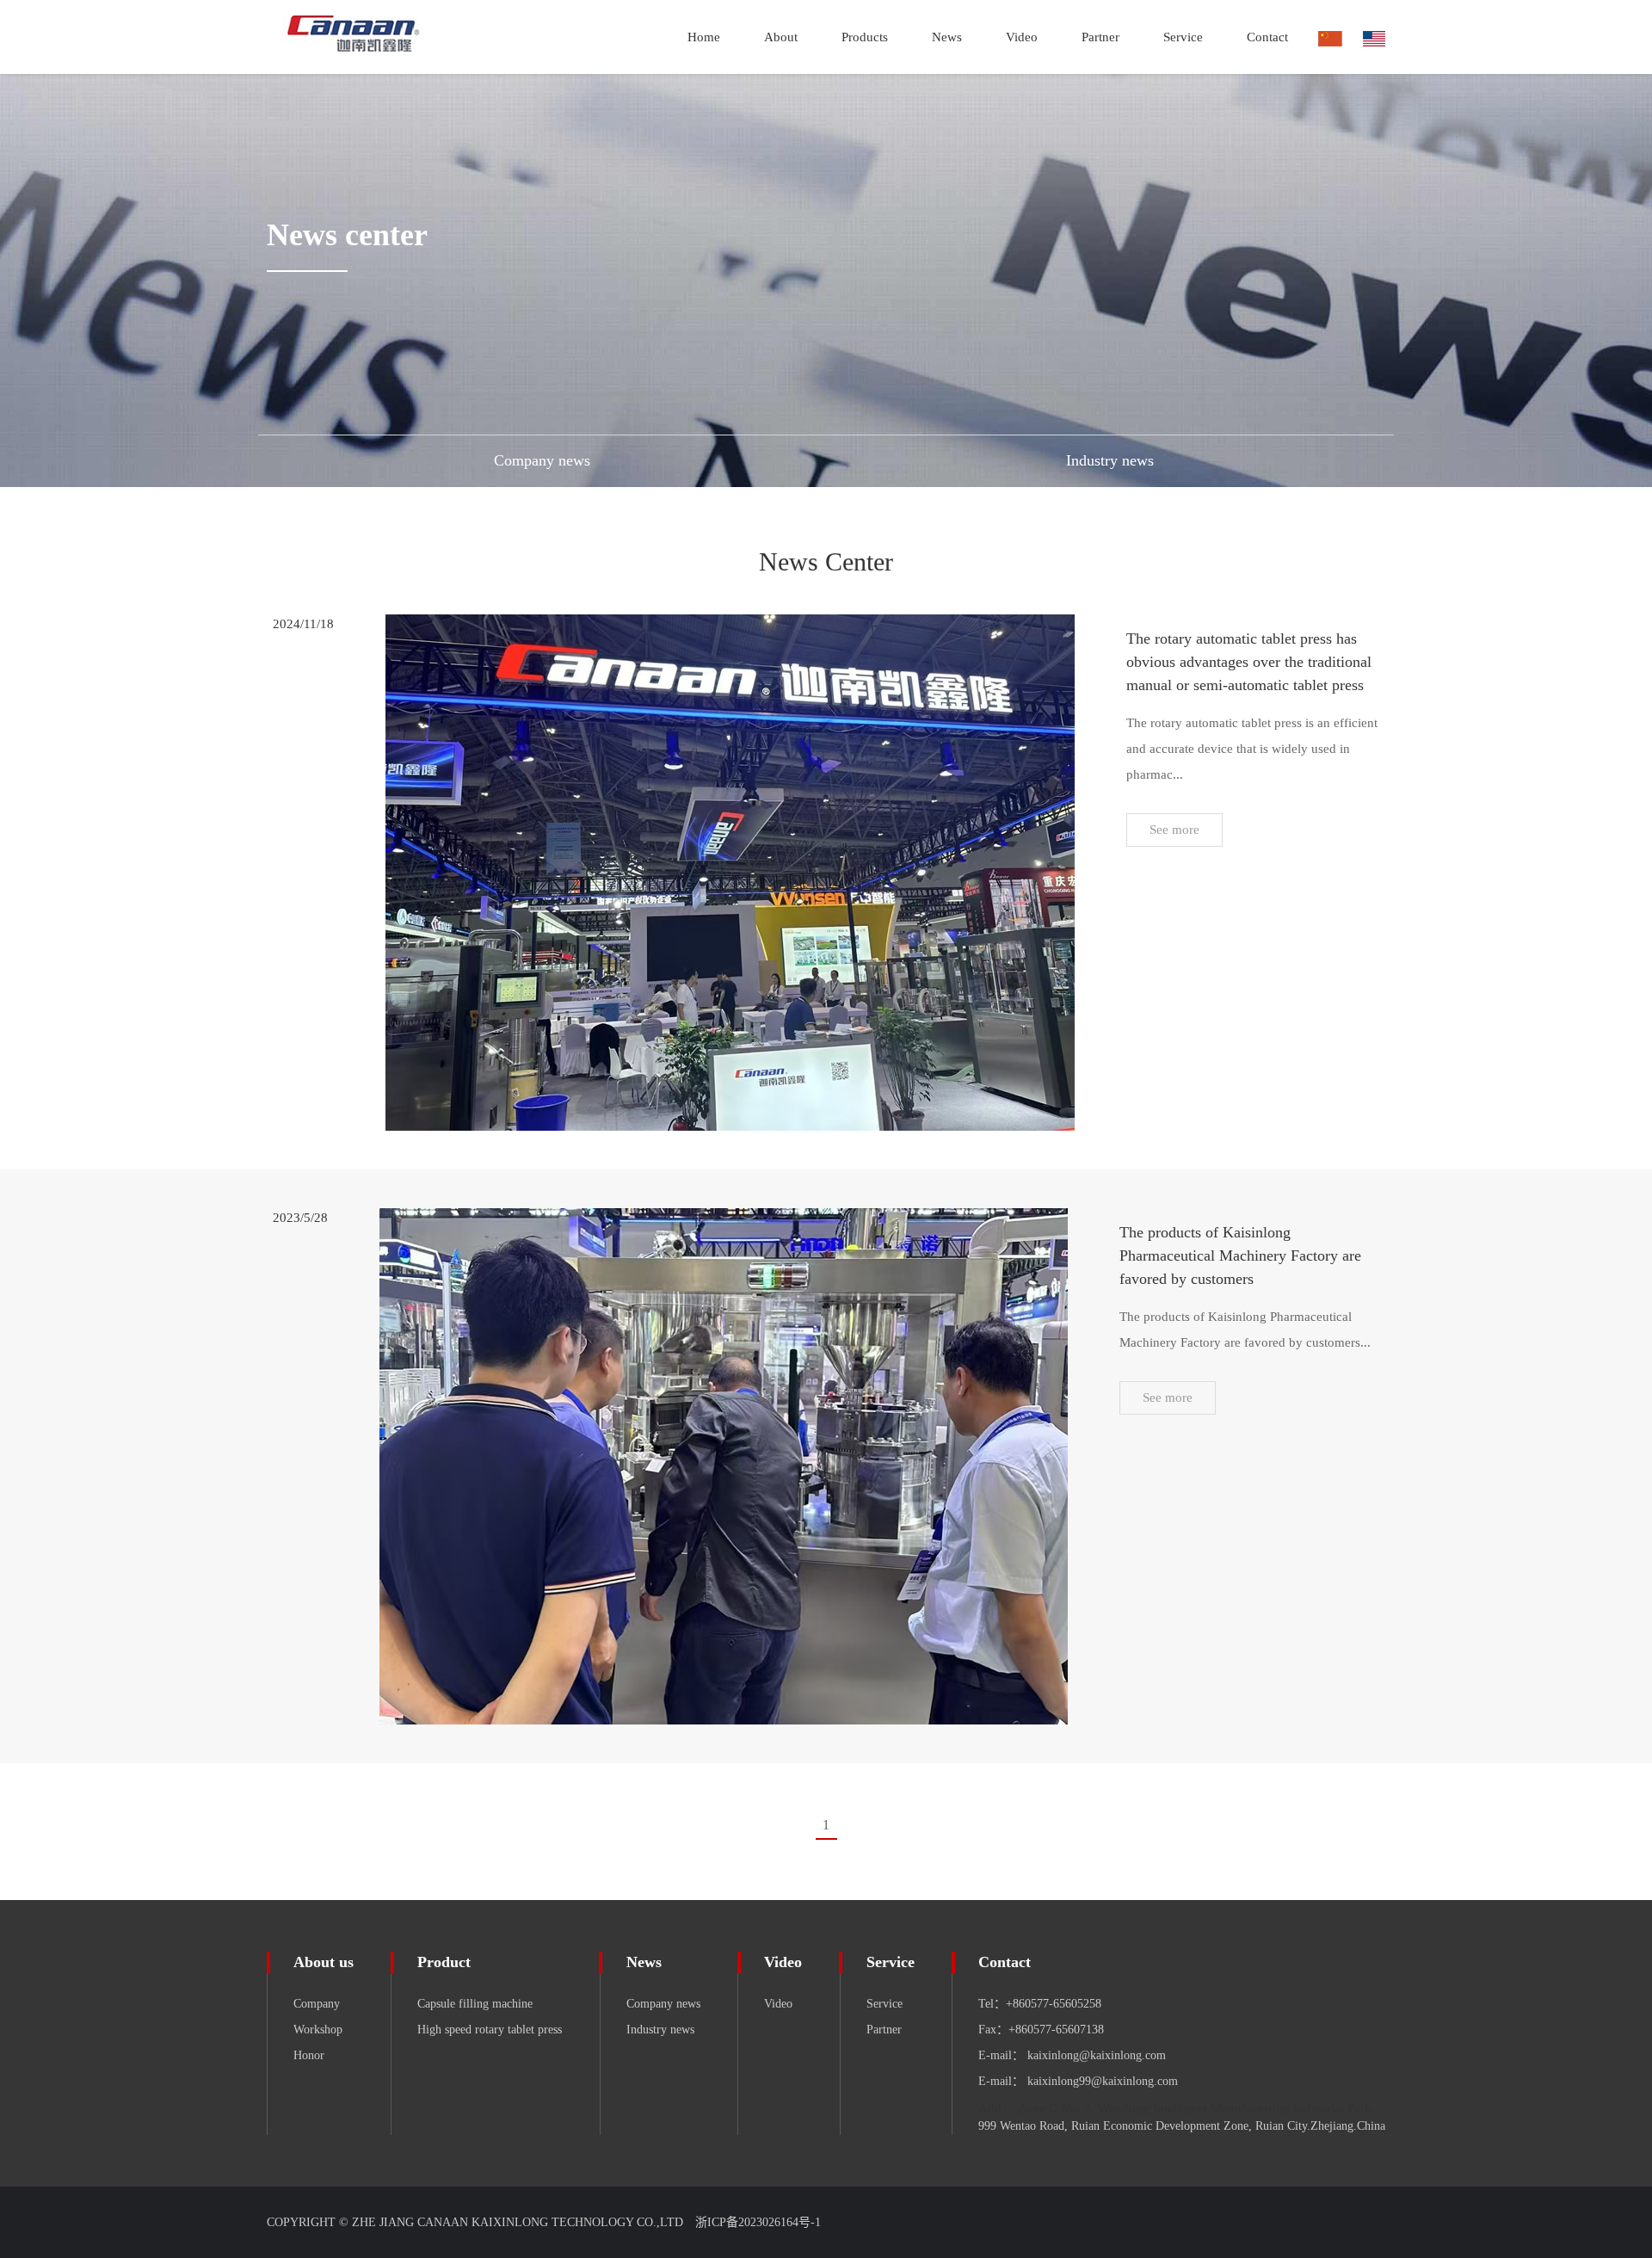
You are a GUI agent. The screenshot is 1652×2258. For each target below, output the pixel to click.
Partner (1100, 37)
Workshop (318, 2030)
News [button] (947, 37)
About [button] (781, 37)
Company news (663, 2004)
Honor (309, 2055)
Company (317, 2004)
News (644, 1962)
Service (891, 1962)
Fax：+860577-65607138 (1041, 2030)
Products (865, 37)
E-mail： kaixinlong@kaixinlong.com (1072, 2055)
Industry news (660, 2030)
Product (444, 1962)
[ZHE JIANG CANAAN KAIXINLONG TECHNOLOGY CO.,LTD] (376, 37)
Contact (1005, 1962)
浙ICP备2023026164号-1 (758, 2222)
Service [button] (1183, 37)
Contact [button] (1267, 37)
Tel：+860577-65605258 (1040, 2004)
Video (1022, 37)
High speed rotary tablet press (490, 2030)
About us (324, 1962)
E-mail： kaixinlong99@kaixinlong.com (1078, 2081)
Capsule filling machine (475, 2004)
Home (704, 37)
